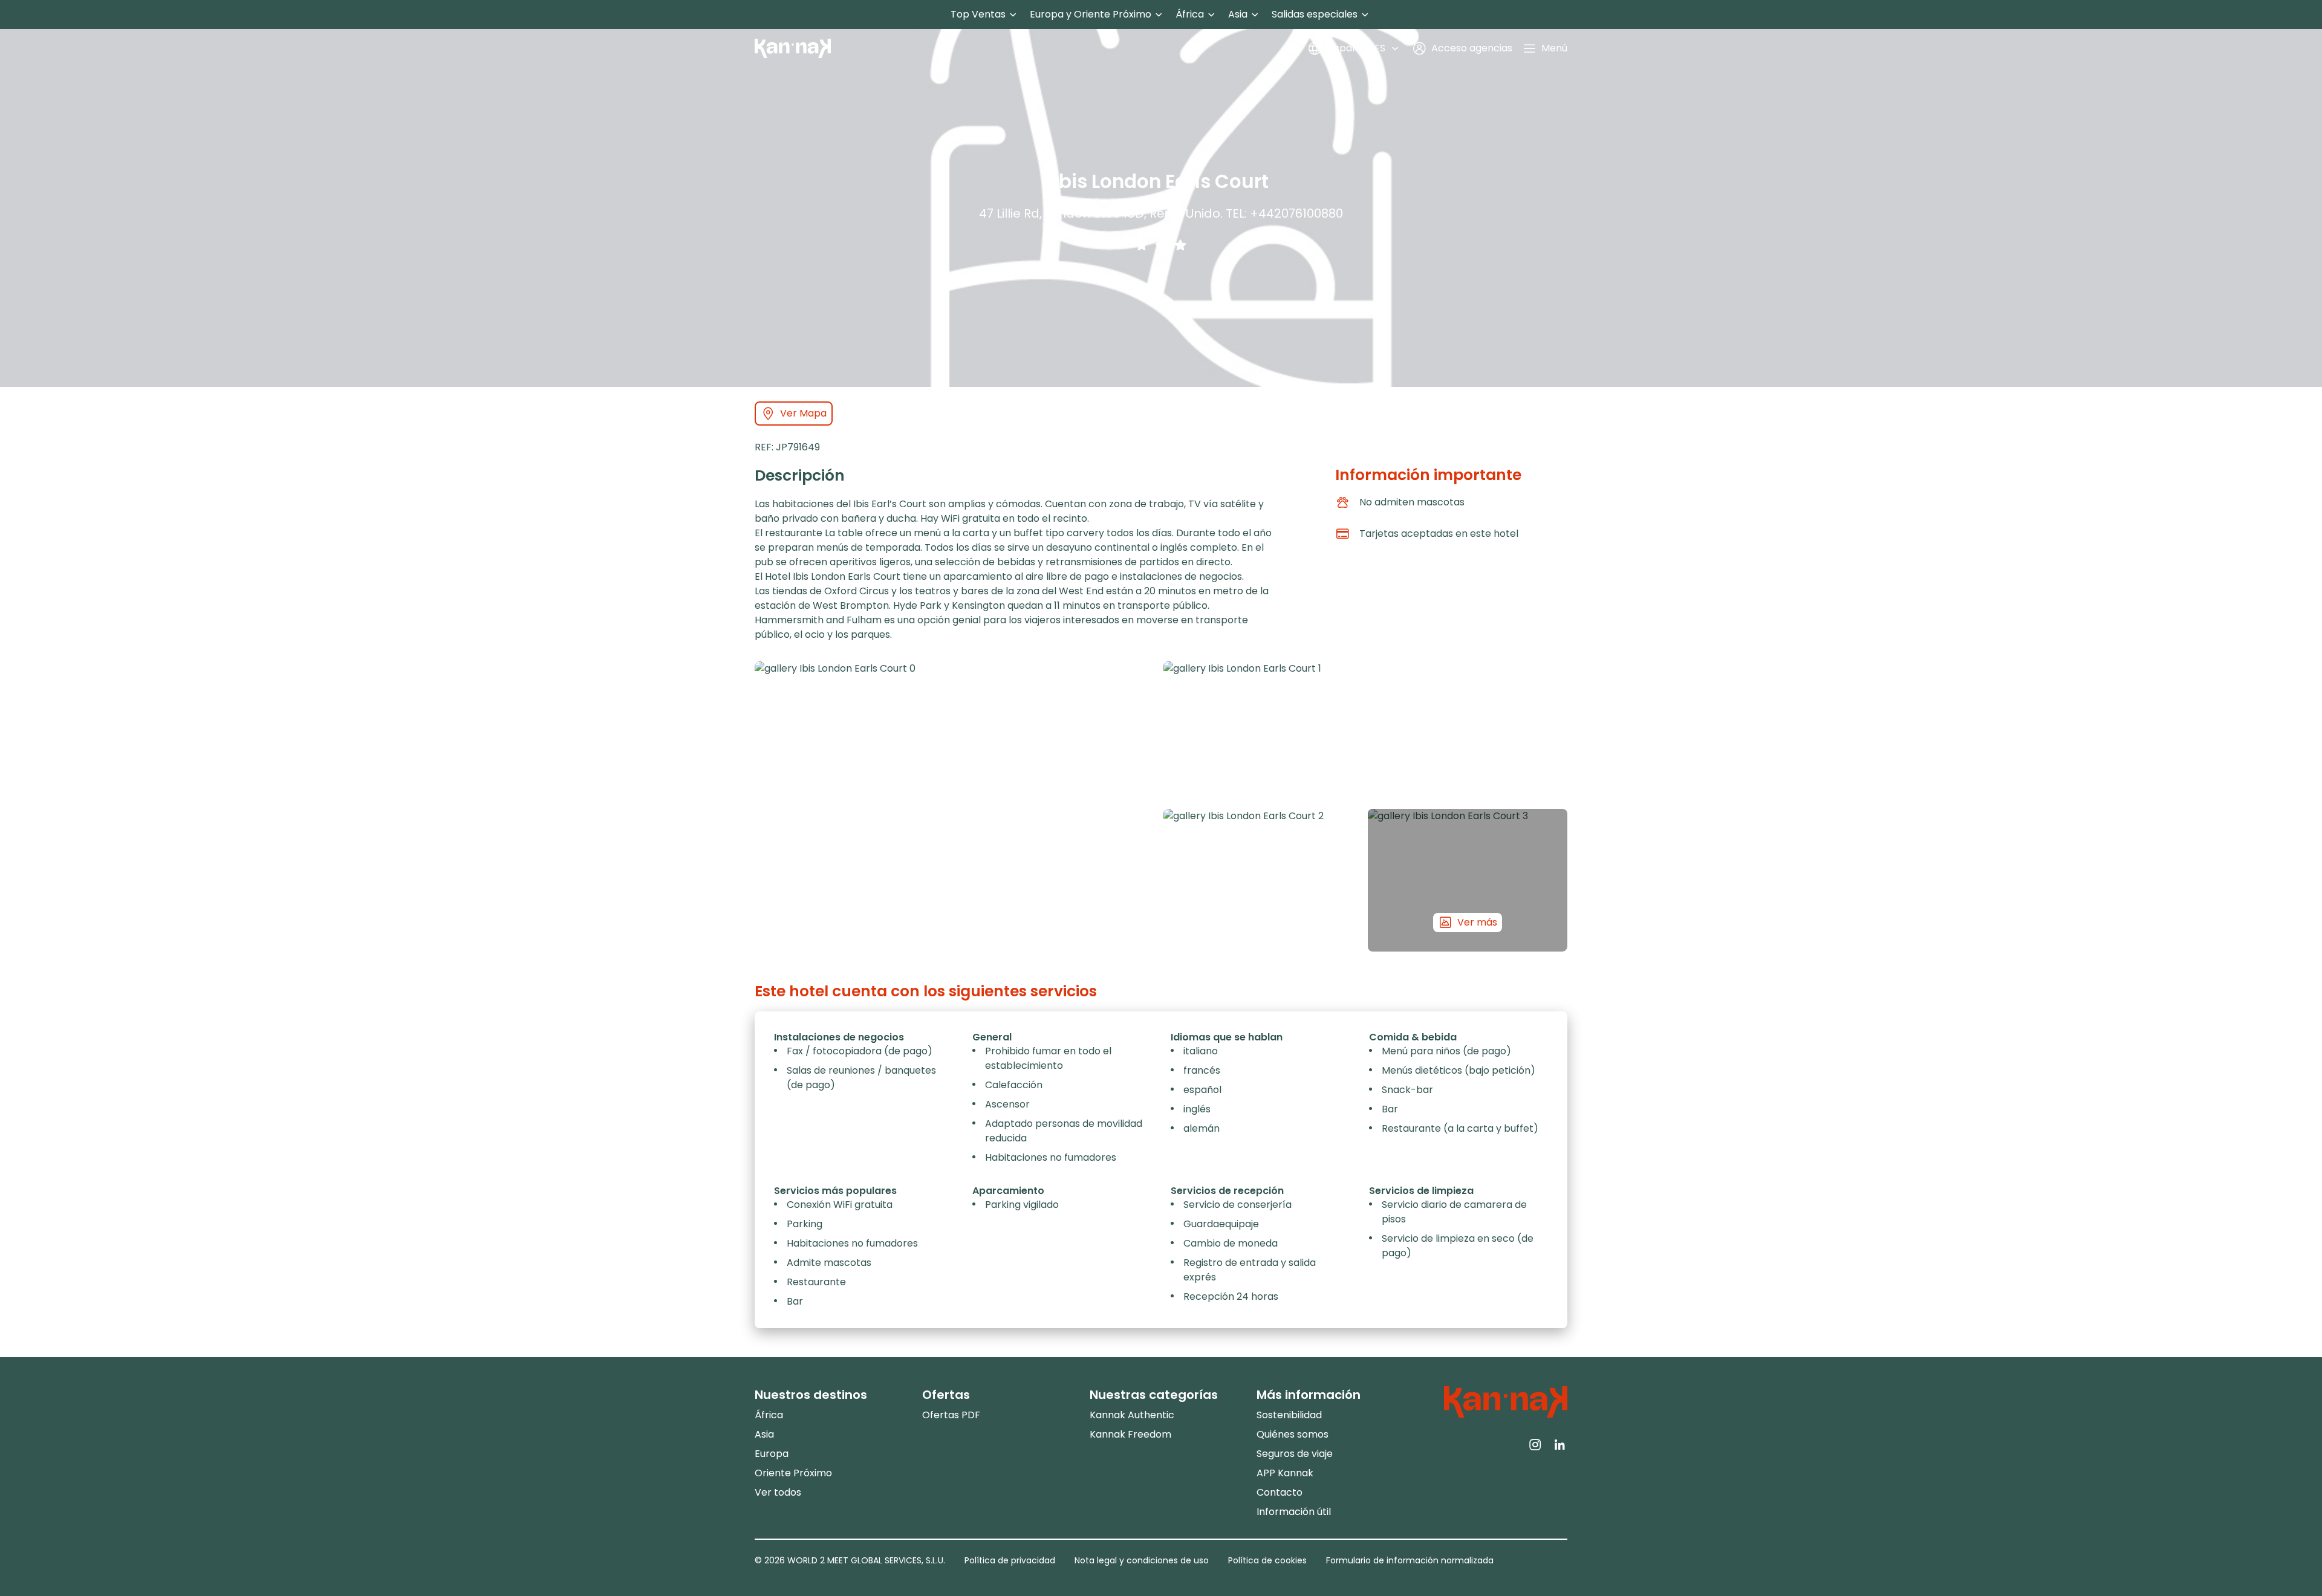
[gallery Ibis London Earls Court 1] (1365, 733)
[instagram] (1535, 1444)
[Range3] (1180, 245)
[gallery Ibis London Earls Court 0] (957, 806)
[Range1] (1142, 245)
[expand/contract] (1013, 15)
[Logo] (793, 48)
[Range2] (1161, 245)
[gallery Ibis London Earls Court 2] (1263, 880)
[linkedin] (1560, 1444)
